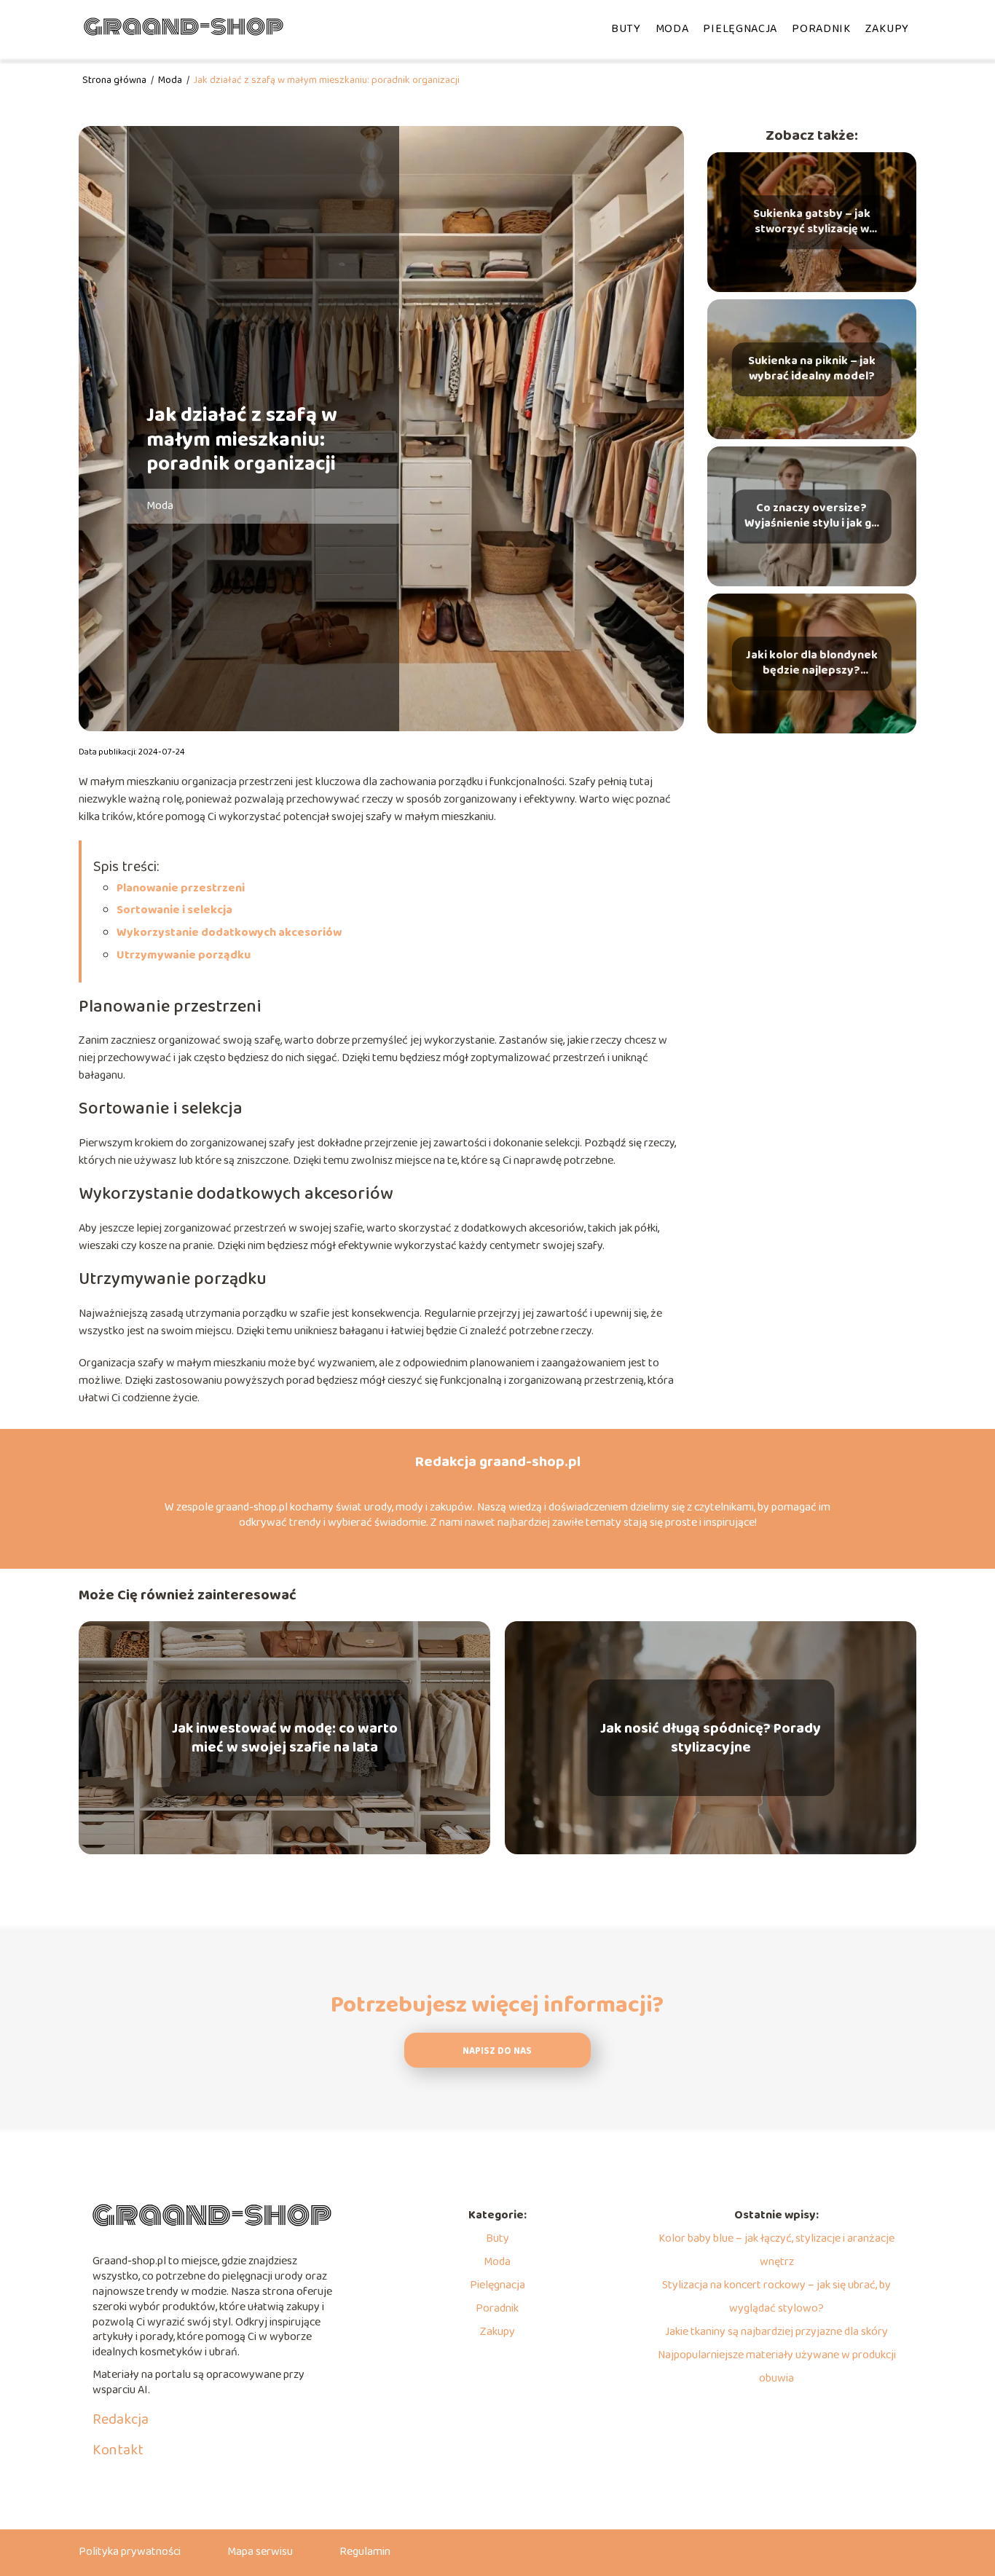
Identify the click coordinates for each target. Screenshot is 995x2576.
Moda (672, 29)
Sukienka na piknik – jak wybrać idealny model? (812, 369)
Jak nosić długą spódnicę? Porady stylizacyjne (711, 1738)
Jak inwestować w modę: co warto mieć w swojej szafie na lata (285, 1738)
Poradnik (821, 29)
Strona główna (115, 80)
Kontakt (118, 2450)
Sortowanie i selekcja (174, 910)
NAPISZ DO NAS (497, 2051)
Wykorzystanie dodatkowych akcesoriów (229, 933)
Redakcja (121, 2419)
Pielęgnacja (740, 29)
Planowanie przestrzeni (181, 888)
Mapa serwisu (260, 2552)
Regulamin (365, 2552)
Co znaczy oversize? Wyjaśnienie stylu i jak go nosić (811, 516)
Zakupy (887, 29)
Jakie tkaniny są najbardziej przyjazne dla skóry (776, 2332)
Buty (626, 29)
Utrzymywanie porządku (184, 955)
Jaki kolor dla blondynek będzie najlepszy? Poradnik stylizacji (812, 663)
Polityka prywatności (130, 2552)
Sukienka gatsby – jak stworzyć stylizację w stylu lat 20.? (812, 222)
